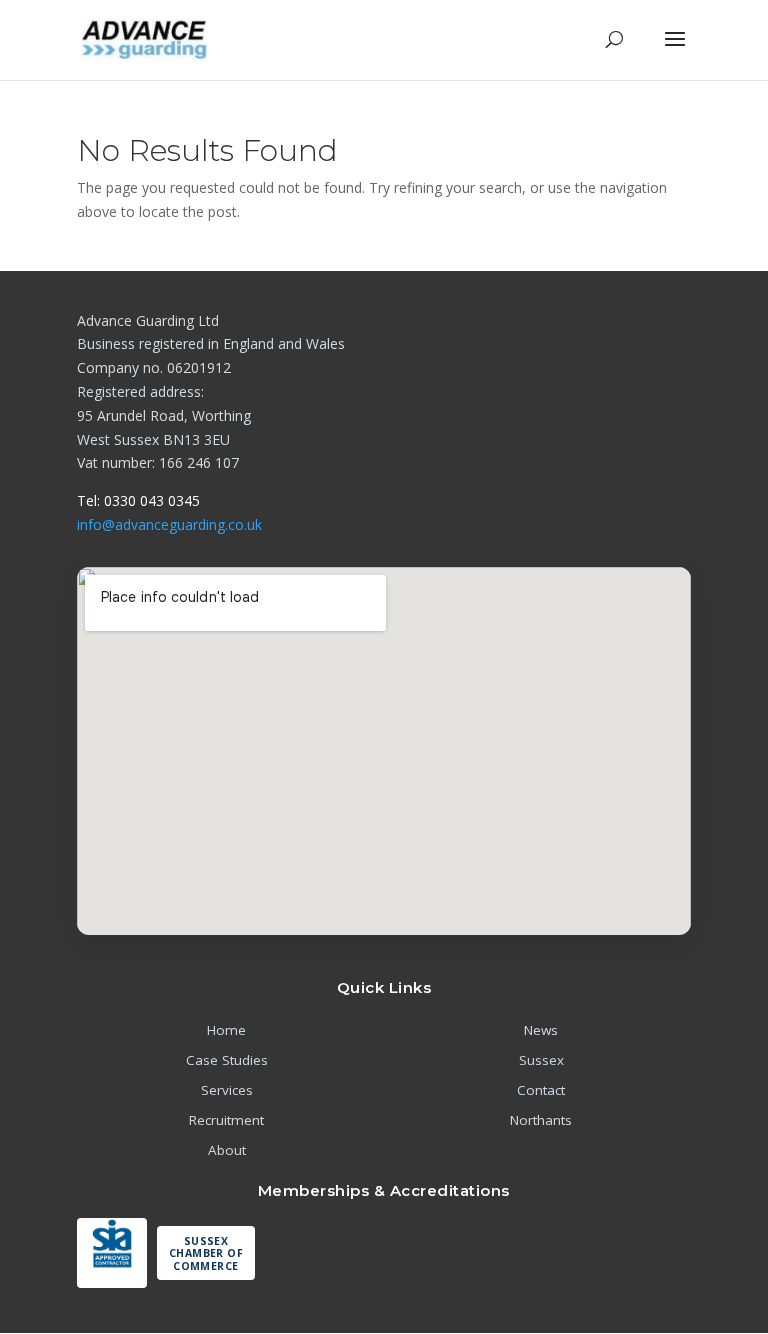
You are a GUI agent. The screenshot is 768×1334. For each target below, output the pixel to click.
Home (226, 1030)
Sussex (541, 1060)
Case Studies (227, 1060)
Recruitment (226, 1120)
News (541, 1030)
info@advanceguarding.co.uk (169, 524)
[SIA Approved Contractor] (112, 1253)
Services (227, 1090)
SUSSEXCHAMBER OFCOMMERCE (206, 1253)
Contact (541, 1090)
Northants (541, 1120)
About (227, 1150)
